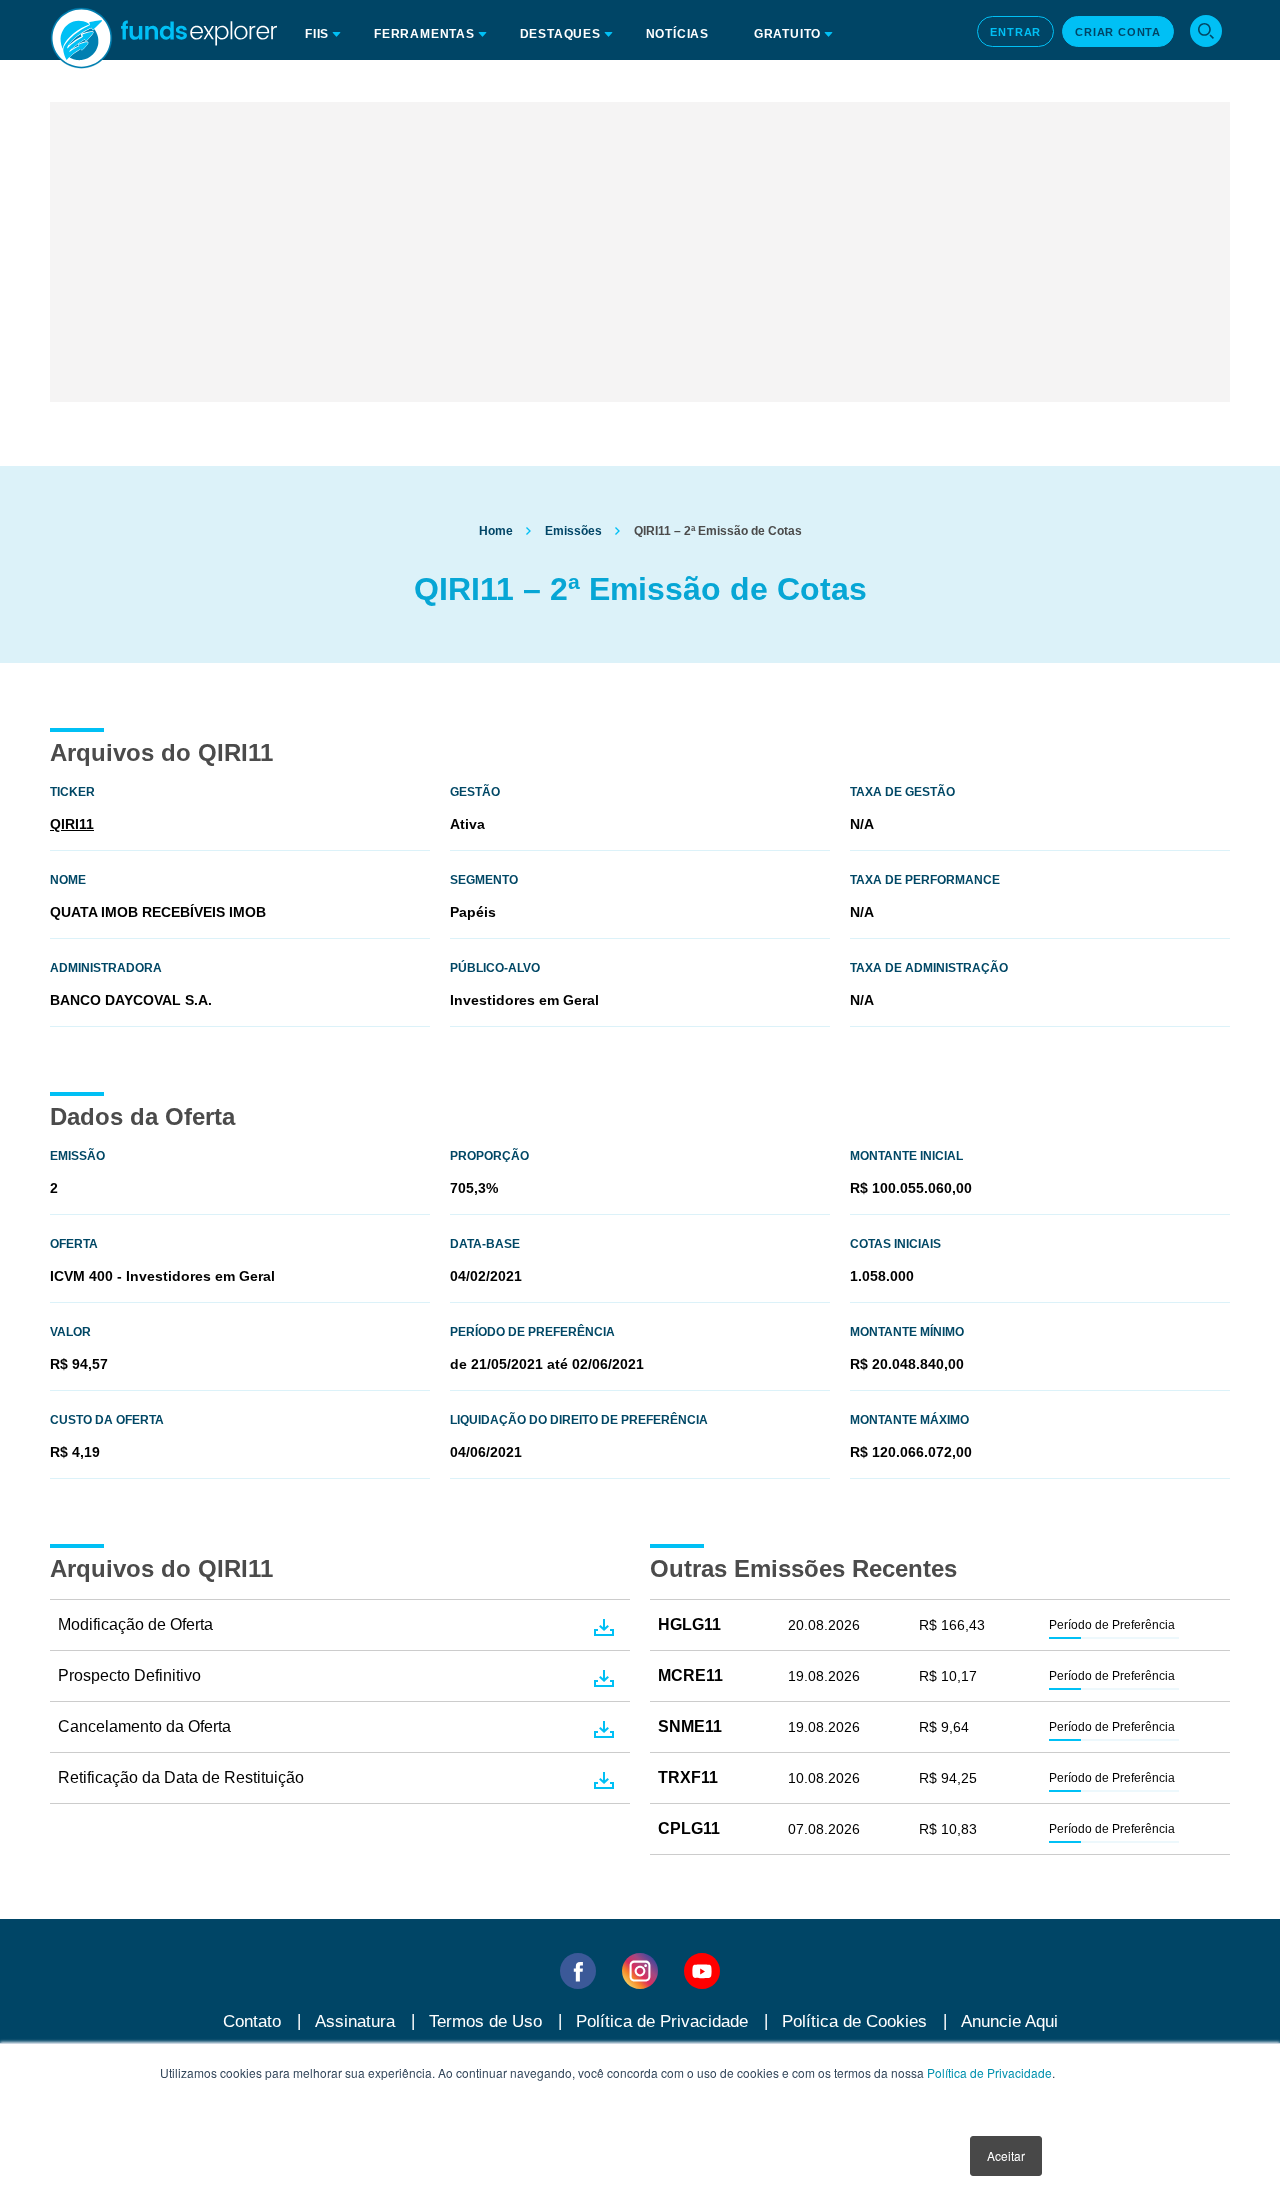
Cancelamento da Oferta (144, 1726)
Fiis (317, 34)
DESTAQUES (560, 34)
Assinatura (355, 2021)
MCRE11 (690, 1675)
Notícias (677, 34)
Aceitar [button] (1006, 2155)
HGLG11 (689, 1624)
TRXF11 (688, 1777)
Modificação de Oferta (135, 1624)
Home (496, 531)
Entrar (1015, 32)
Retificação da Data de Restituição (181, 1777)
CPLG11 (689, 1828)
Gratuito (787, 34)
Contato (252, 2021)
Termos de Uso (485, 2021)
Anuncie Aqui (1009, 2021)
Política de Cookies (854, 2021)
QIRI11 (72, 824)
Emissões (573, 531)
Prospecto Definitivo (129, 1675)
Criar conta (1118, 32)
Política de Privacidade (989, 2072)
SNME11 (690, 1726)
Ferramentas (424, 34)
